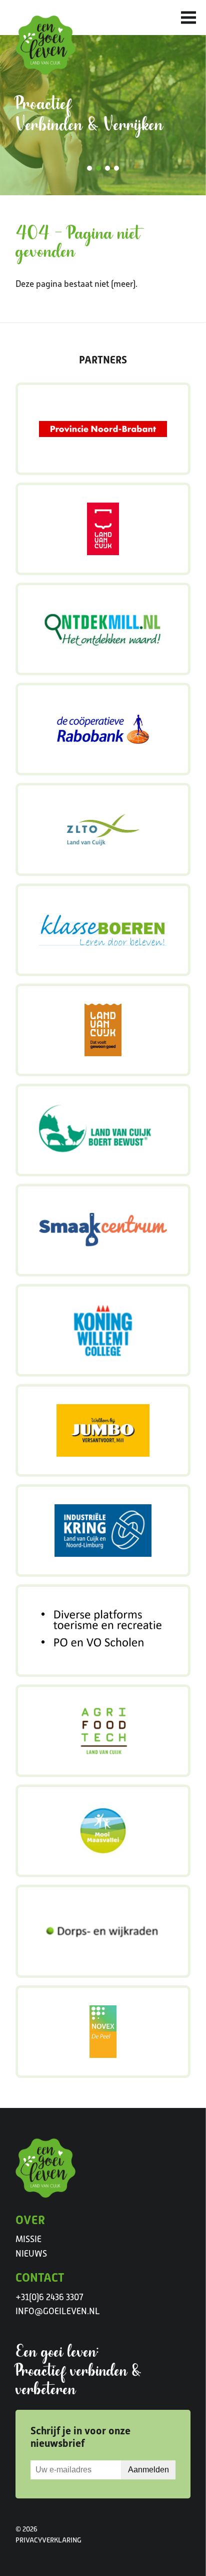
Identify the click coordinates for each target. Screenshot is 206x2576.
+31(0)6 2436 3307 (49, 2297)
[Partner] (103, 429)
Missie (28, 2239)
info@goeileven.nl (58, 2311)
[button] (89, 168)
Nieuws (31, 2254)
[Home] (45, 45)
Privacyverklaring (48, 2540)
